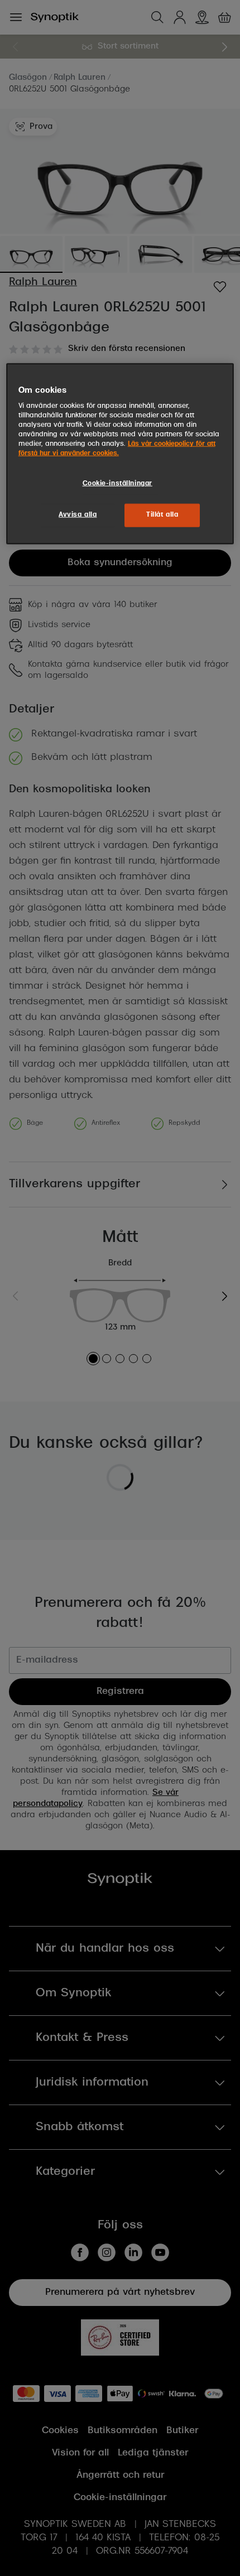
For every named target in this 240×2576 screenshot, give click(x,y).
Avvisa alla (78, 515)
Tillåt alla (162, 515)
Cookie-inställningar (117, 483)
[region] (120, 454)
